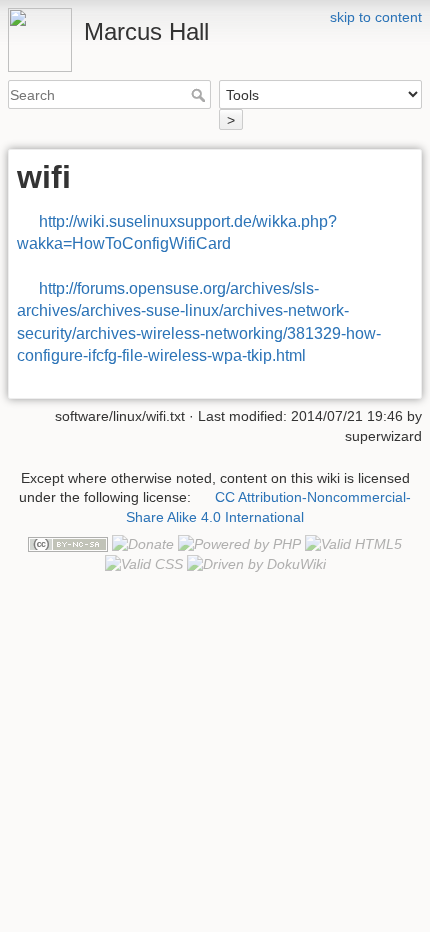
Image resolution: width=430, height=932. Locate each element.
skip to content (376, 17)
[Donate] (143, 543)
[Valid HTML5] (353, 543)
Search (200, 95)
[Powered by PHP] (239, 543)
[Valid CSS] (144, 563)
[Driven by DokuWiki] (256, 563)
